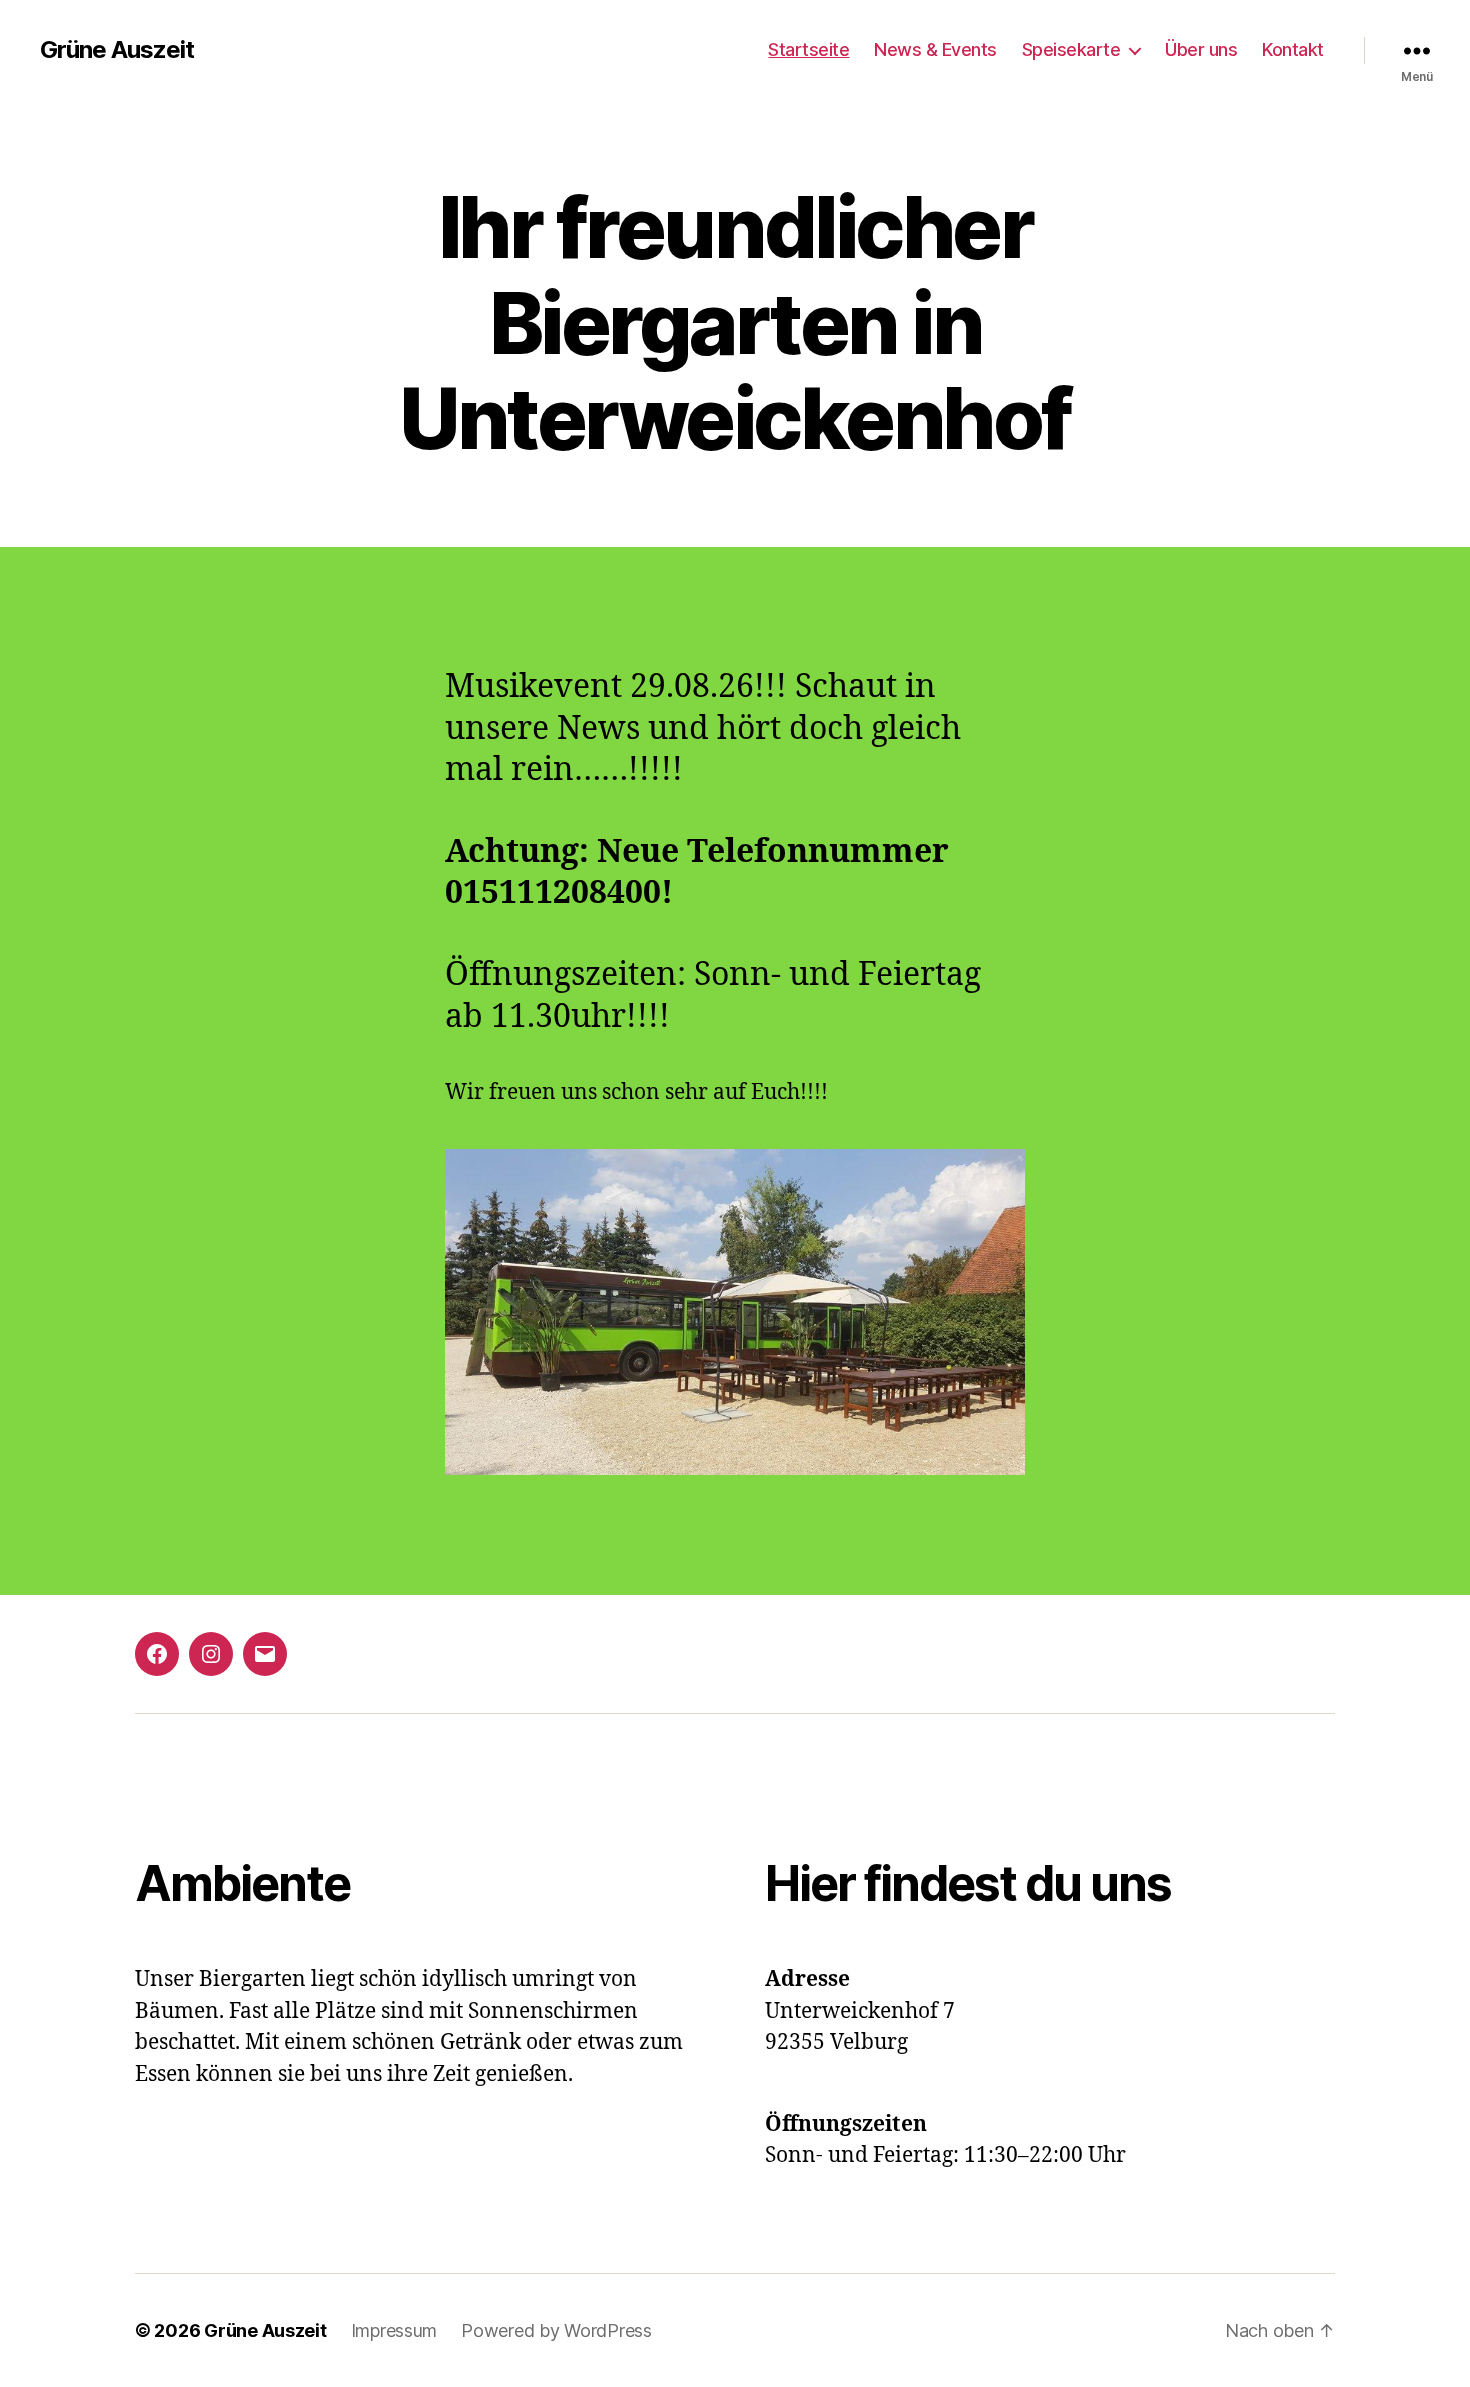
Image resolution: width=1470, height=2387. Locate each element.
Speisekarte (1071, 49)
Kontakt (1293, 49)
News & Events (935, 49)
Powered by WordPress (556, 2330)
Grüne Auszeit (117, 50)
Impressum (394, 2330)
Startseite (808, 49)
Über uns (1201, 49)
